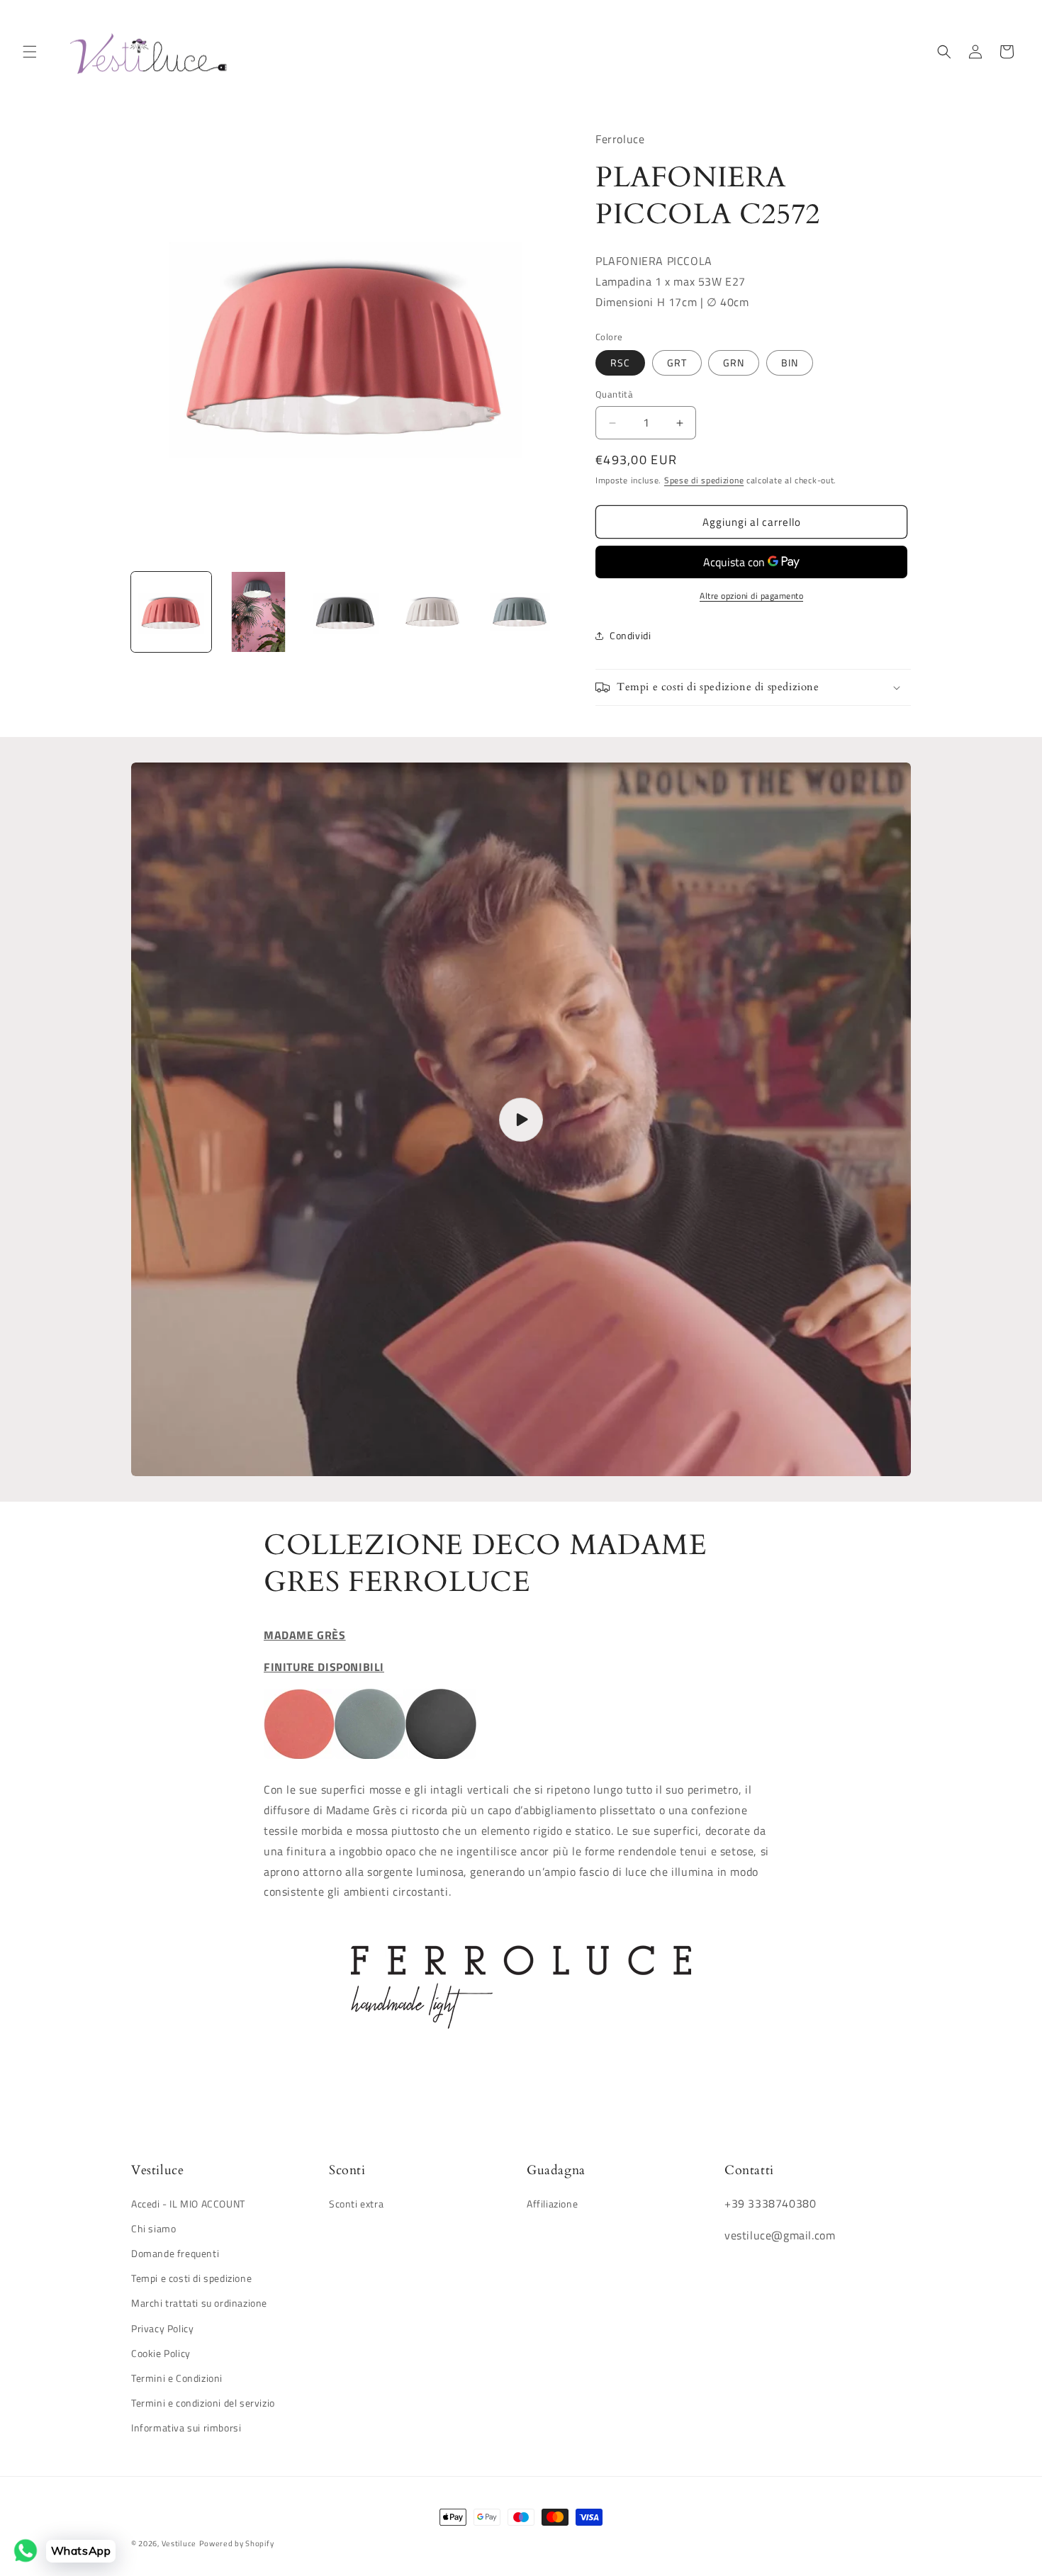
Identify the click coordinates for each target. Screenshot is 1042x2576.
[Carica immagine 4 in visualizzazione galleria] (433, 612)
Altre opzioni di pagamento (751, 596)
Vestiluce (179, 2543)
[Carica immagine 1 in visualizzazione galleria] (171, 612)
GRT (677, 363)
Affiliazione (552, 2204)
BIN (790, 363)
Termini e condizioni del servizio (203, 2403)
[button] (30, 52)
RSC (620, 363)
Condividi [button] (630, 636)
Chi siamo (153, 2228)
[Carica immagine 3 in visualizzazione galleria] (346, 612)
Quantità (614, 395)
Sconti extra (356, 2204)
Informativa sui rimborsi (186, 2428)
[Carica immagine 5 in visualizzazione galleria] (520, 612)
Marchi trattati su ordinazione (199, 2303)
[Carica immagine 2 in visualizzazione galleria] (258, 612)
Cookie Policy (161, 2353)
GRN (734, 363)
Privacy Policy (162, 2328)
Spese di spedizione (704, 480)
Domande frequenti (175, 2253)
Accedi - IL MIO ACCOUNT (188, 2204)
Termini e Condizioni (177, 2378)
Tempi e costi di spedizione (191, 2278)
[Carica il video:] (521, 1119)
